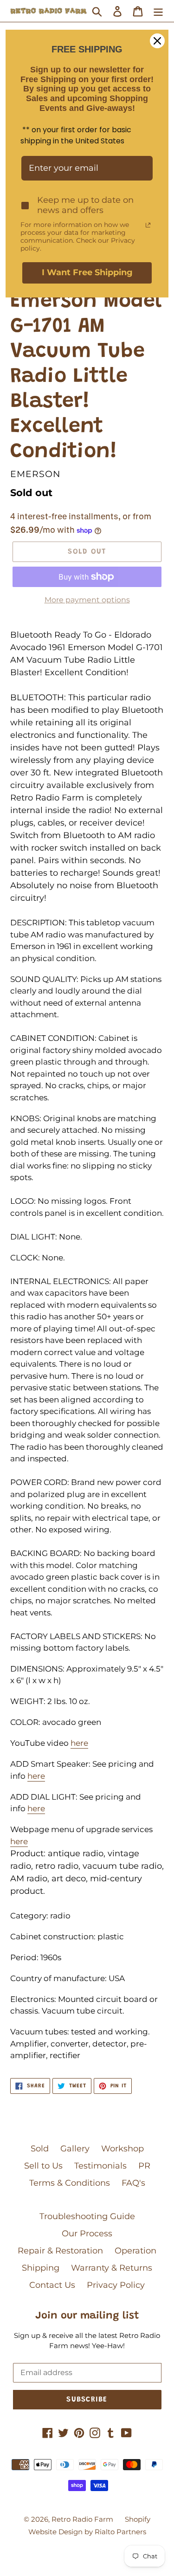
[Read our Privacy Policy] (148, 225)
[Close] (157, 41)
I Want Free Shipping (87, 272)
